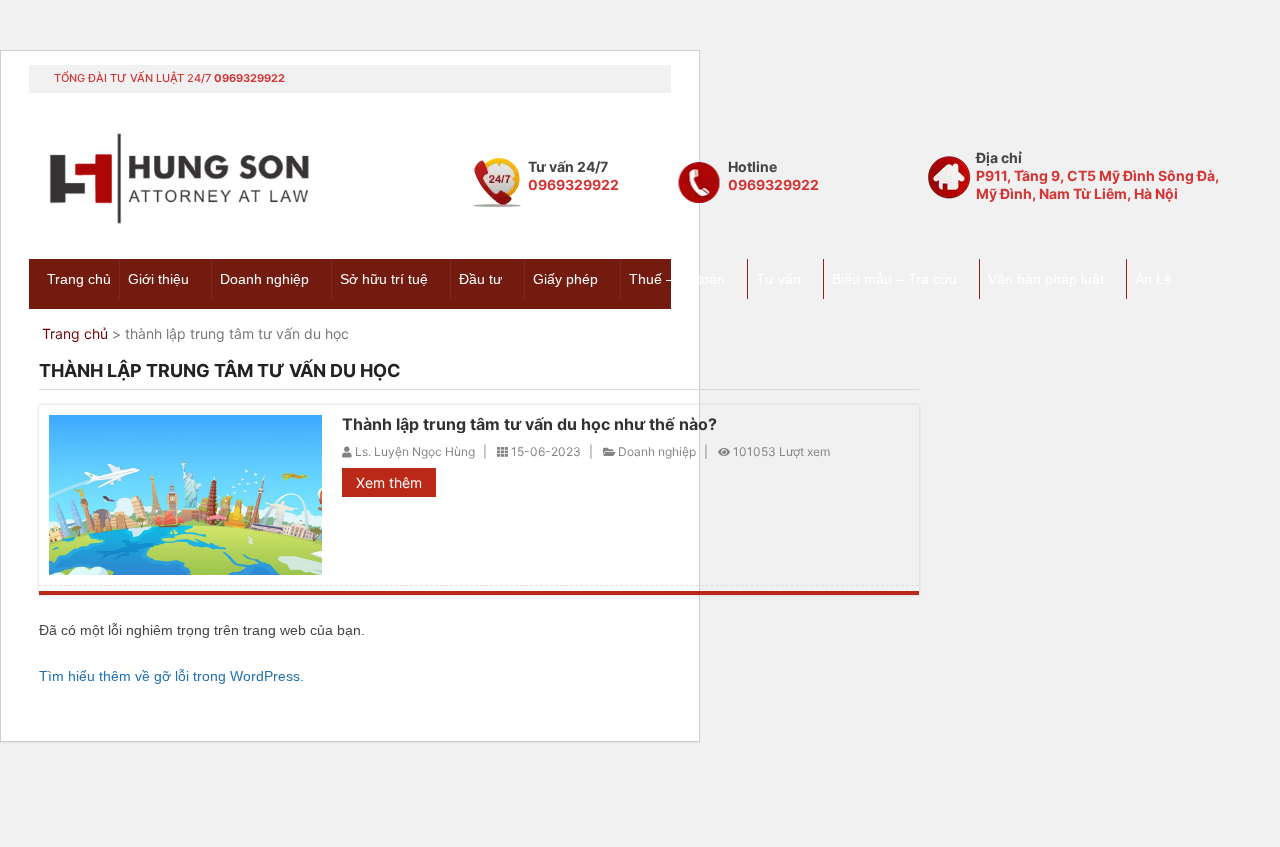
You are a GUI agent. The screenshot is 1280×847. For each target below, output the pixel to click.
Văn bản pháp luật (1046, 279)
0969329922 (249, 78)
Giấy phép (565, 279)
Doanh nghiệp (264, 279)
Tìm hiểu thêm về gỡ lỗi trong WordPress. (171, 676)
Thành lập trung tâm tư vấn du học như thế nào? (529, 424)
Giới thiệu (158, 279)
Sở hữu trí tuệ (384, 279)
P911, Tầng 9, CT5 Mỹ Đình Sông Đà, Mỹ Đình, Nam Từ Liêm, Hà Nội (1097, 184)
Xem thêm (389, 482)
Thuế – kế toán (677, 279)
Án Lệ (1153, 279)
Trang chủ (79, 279)
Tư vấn (778, 279)
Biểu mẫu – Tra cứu (894, 279)
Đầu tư (480, 279)
